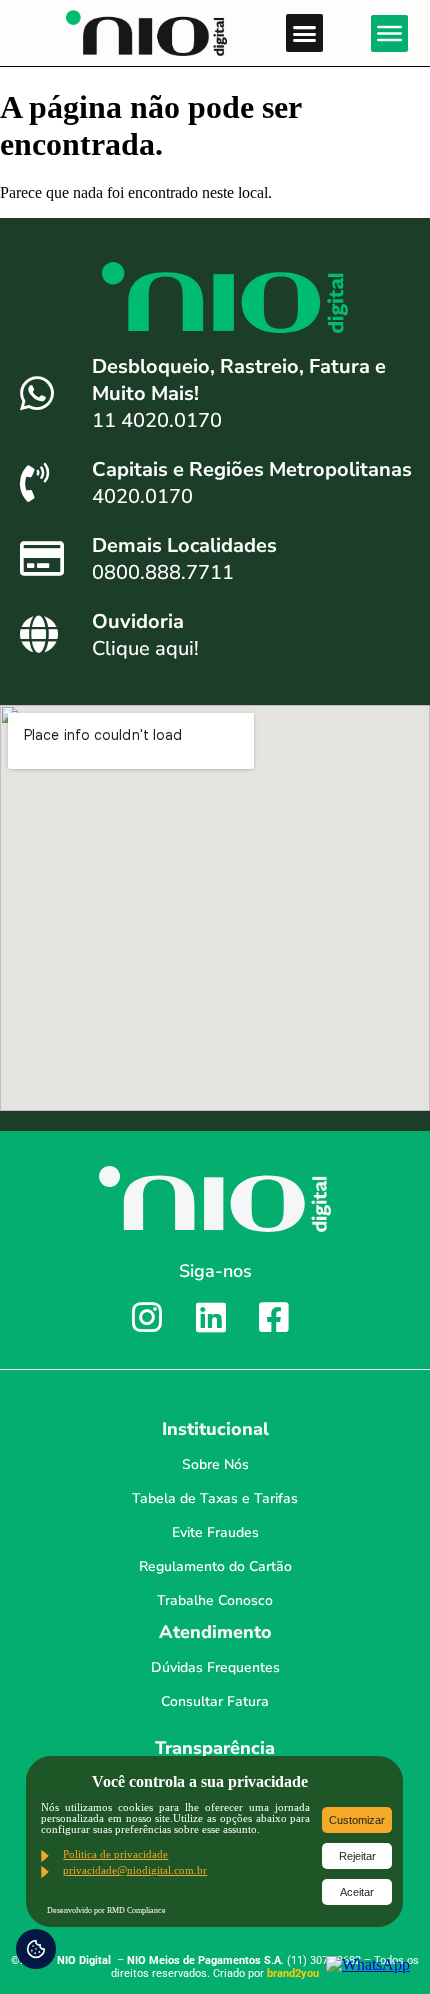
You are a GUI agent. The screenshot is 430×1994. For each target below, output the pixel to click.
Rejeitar (357, 1856)
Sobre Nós (215, 1464)
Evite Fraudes (215, 1532)
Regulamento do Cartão (215, 1566)
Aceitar (357, 1892)
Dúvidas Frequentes (215, 1667)
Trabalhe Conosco (215, 1600)
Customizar (357, 1820)
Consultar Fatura (215, 1701)
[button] (305, 33)
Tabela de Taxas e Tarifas (215, 1498)
